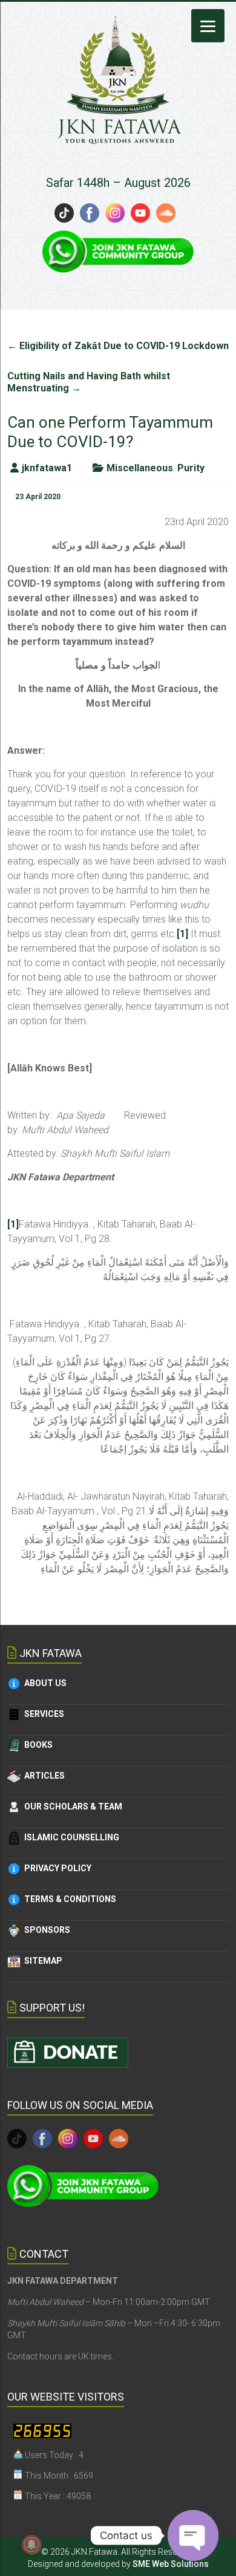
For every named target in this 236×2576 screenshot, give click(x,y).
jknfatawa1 (47, 468)
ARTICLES (43, 1776)
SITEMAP (41, 1961)
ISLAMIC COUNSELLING (70, 1837)
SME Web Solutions (171, 2564)
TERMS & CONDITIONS (68, 1899)
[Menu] (208, 26)
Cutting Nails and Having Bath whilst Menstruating (89, 382)
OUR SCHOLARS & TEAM (71, 1806)
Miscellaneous (140, 468)
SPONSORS (45, 1930)
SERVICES (42, 1714)
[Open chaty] (193, 2535)
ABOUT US (44, 1683)
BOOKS (37, 1745)
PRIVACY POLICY (56, 1868)
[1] (182, 934)
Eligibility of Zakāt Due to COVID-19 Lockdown (118, 346)
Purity (191, 468)
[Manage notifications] (31, 2545)
